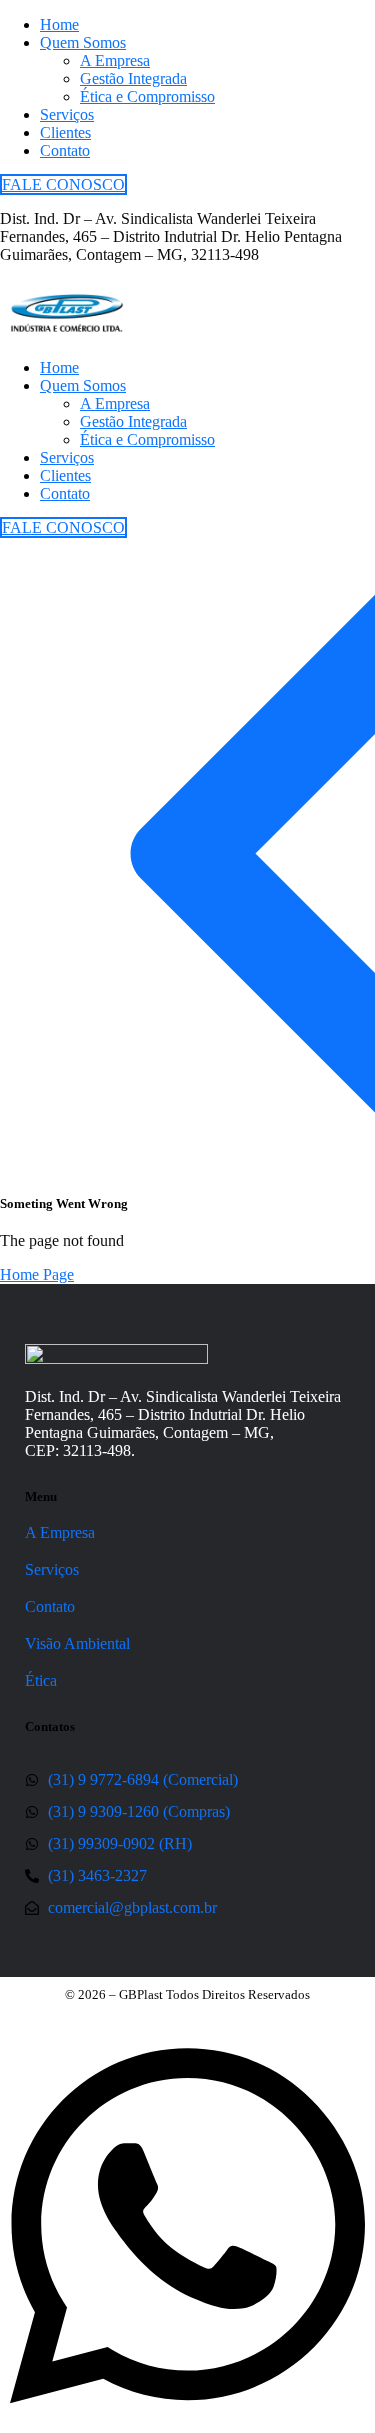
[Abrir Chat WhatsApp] (187, 2423)
